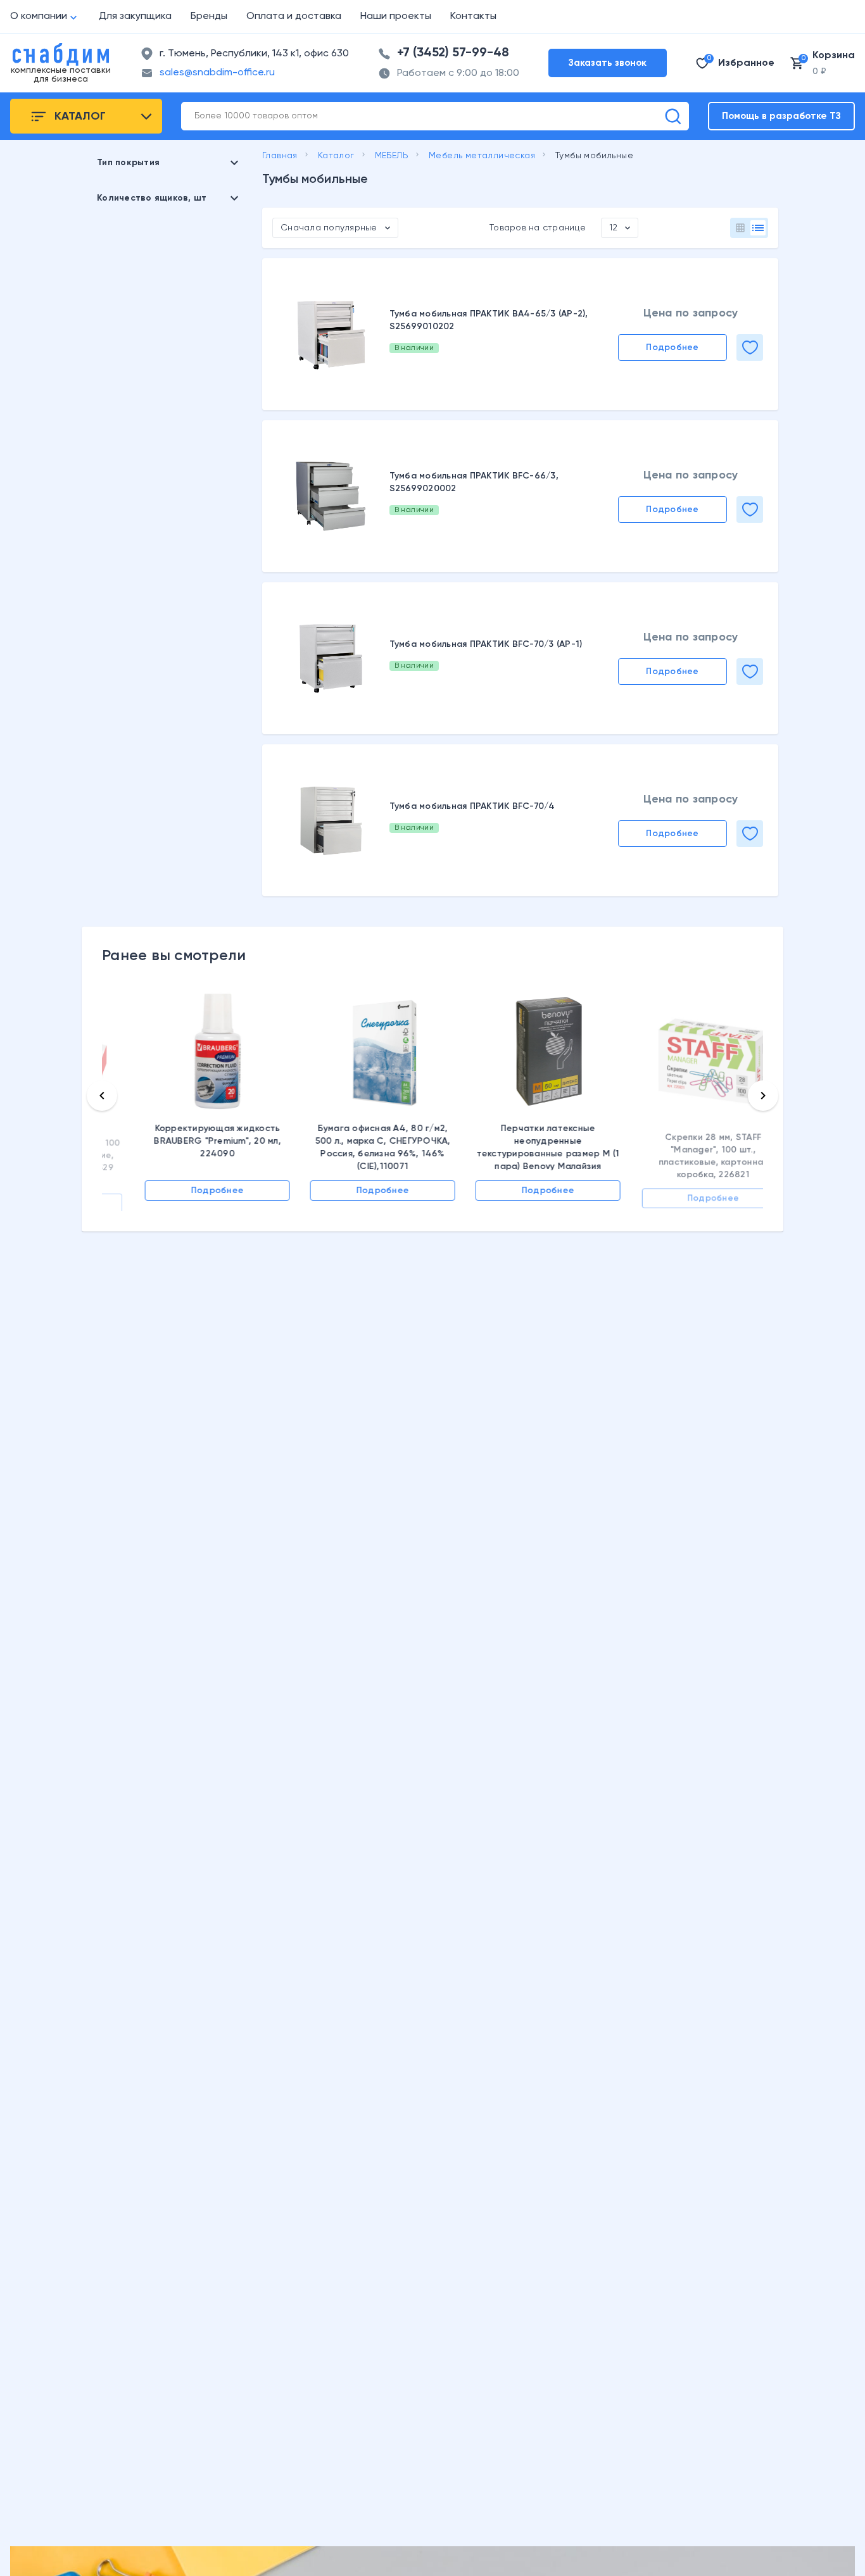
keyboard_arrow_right (763, 1096)
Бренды (209, 16)
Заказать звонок (608, 63)
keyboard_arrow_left (102, 1096)
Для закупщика (135, 16)
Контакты (473, 16)
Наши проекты (396, 16)
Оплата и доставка (294, 16)
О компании (39, 16)
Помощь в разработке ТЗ (781, 116)
